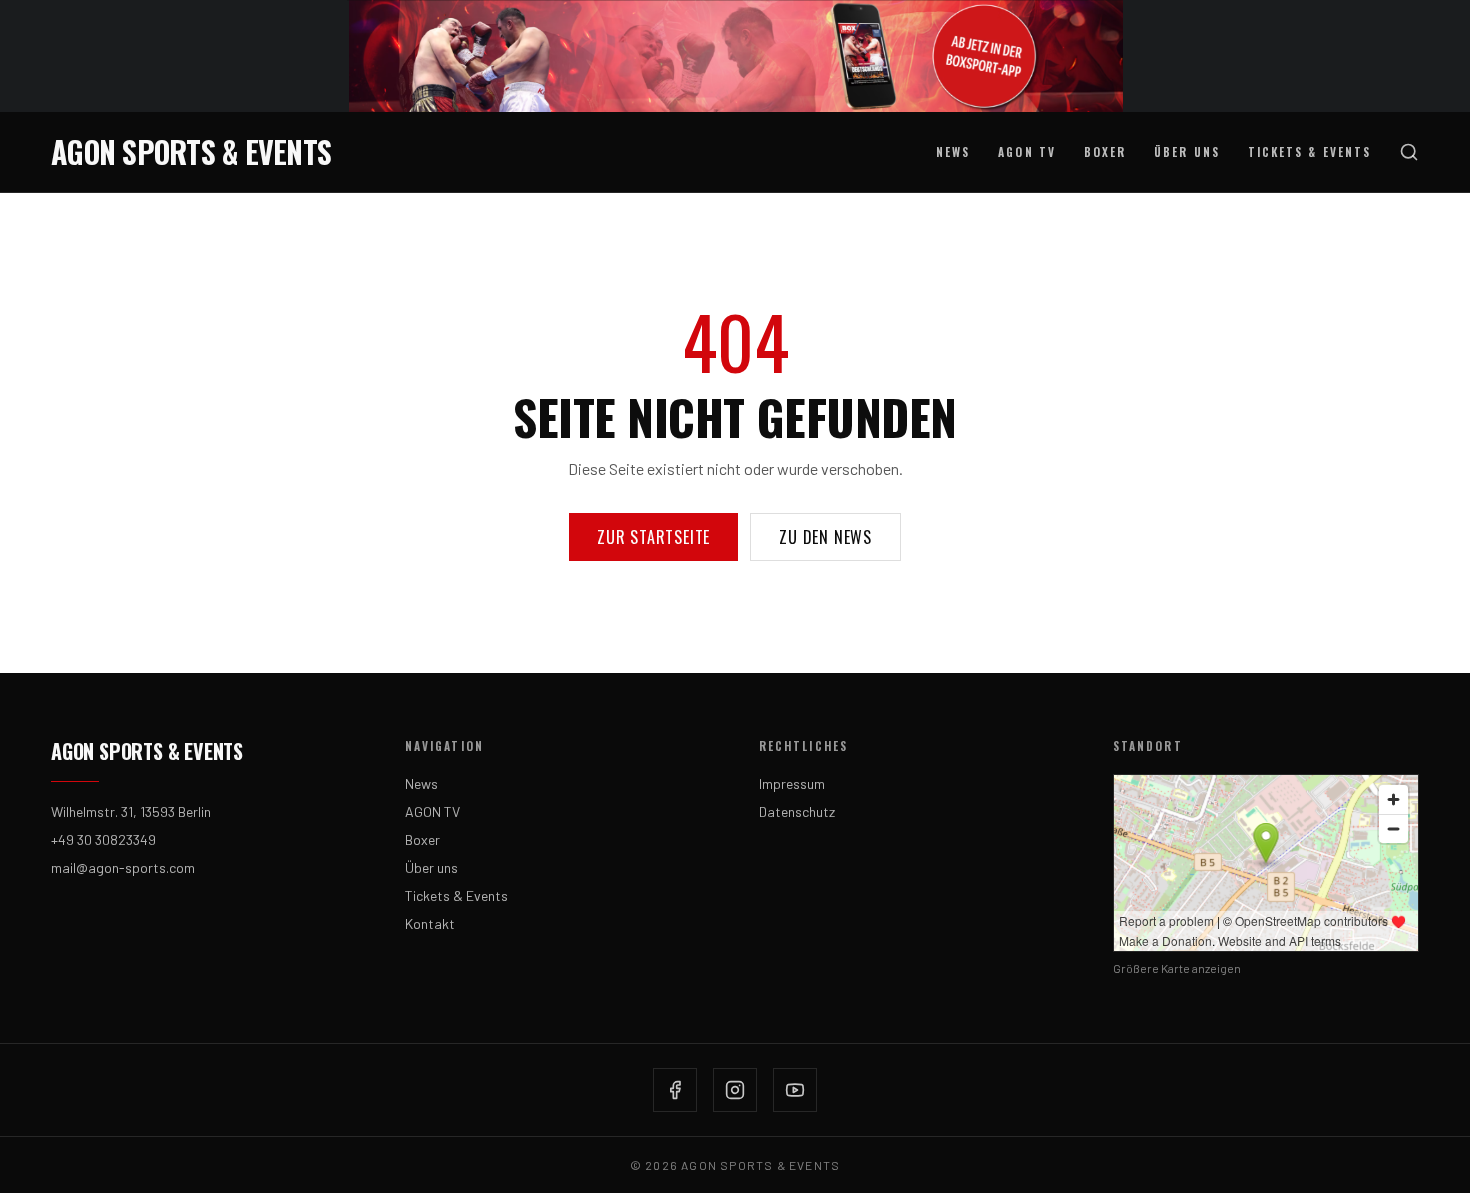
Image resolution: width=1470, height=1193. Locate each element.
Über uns (1187, 151)
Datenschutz (797, 811)
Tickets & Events (1309, 151)
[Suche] (1409, 152)
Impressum (792, 783)
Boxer (1105, 151)
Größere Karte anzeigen (1177, 968)
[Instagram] (735, 1090)
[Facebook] (675, 1090)
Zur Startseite (653, 537)
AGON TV (1027, 151)
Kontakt (430, 923)
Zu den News (825, 537)
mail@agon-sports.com (123, 867)
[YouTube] (795, 1090)
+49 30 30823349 (103, 839)
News (953, 151)
